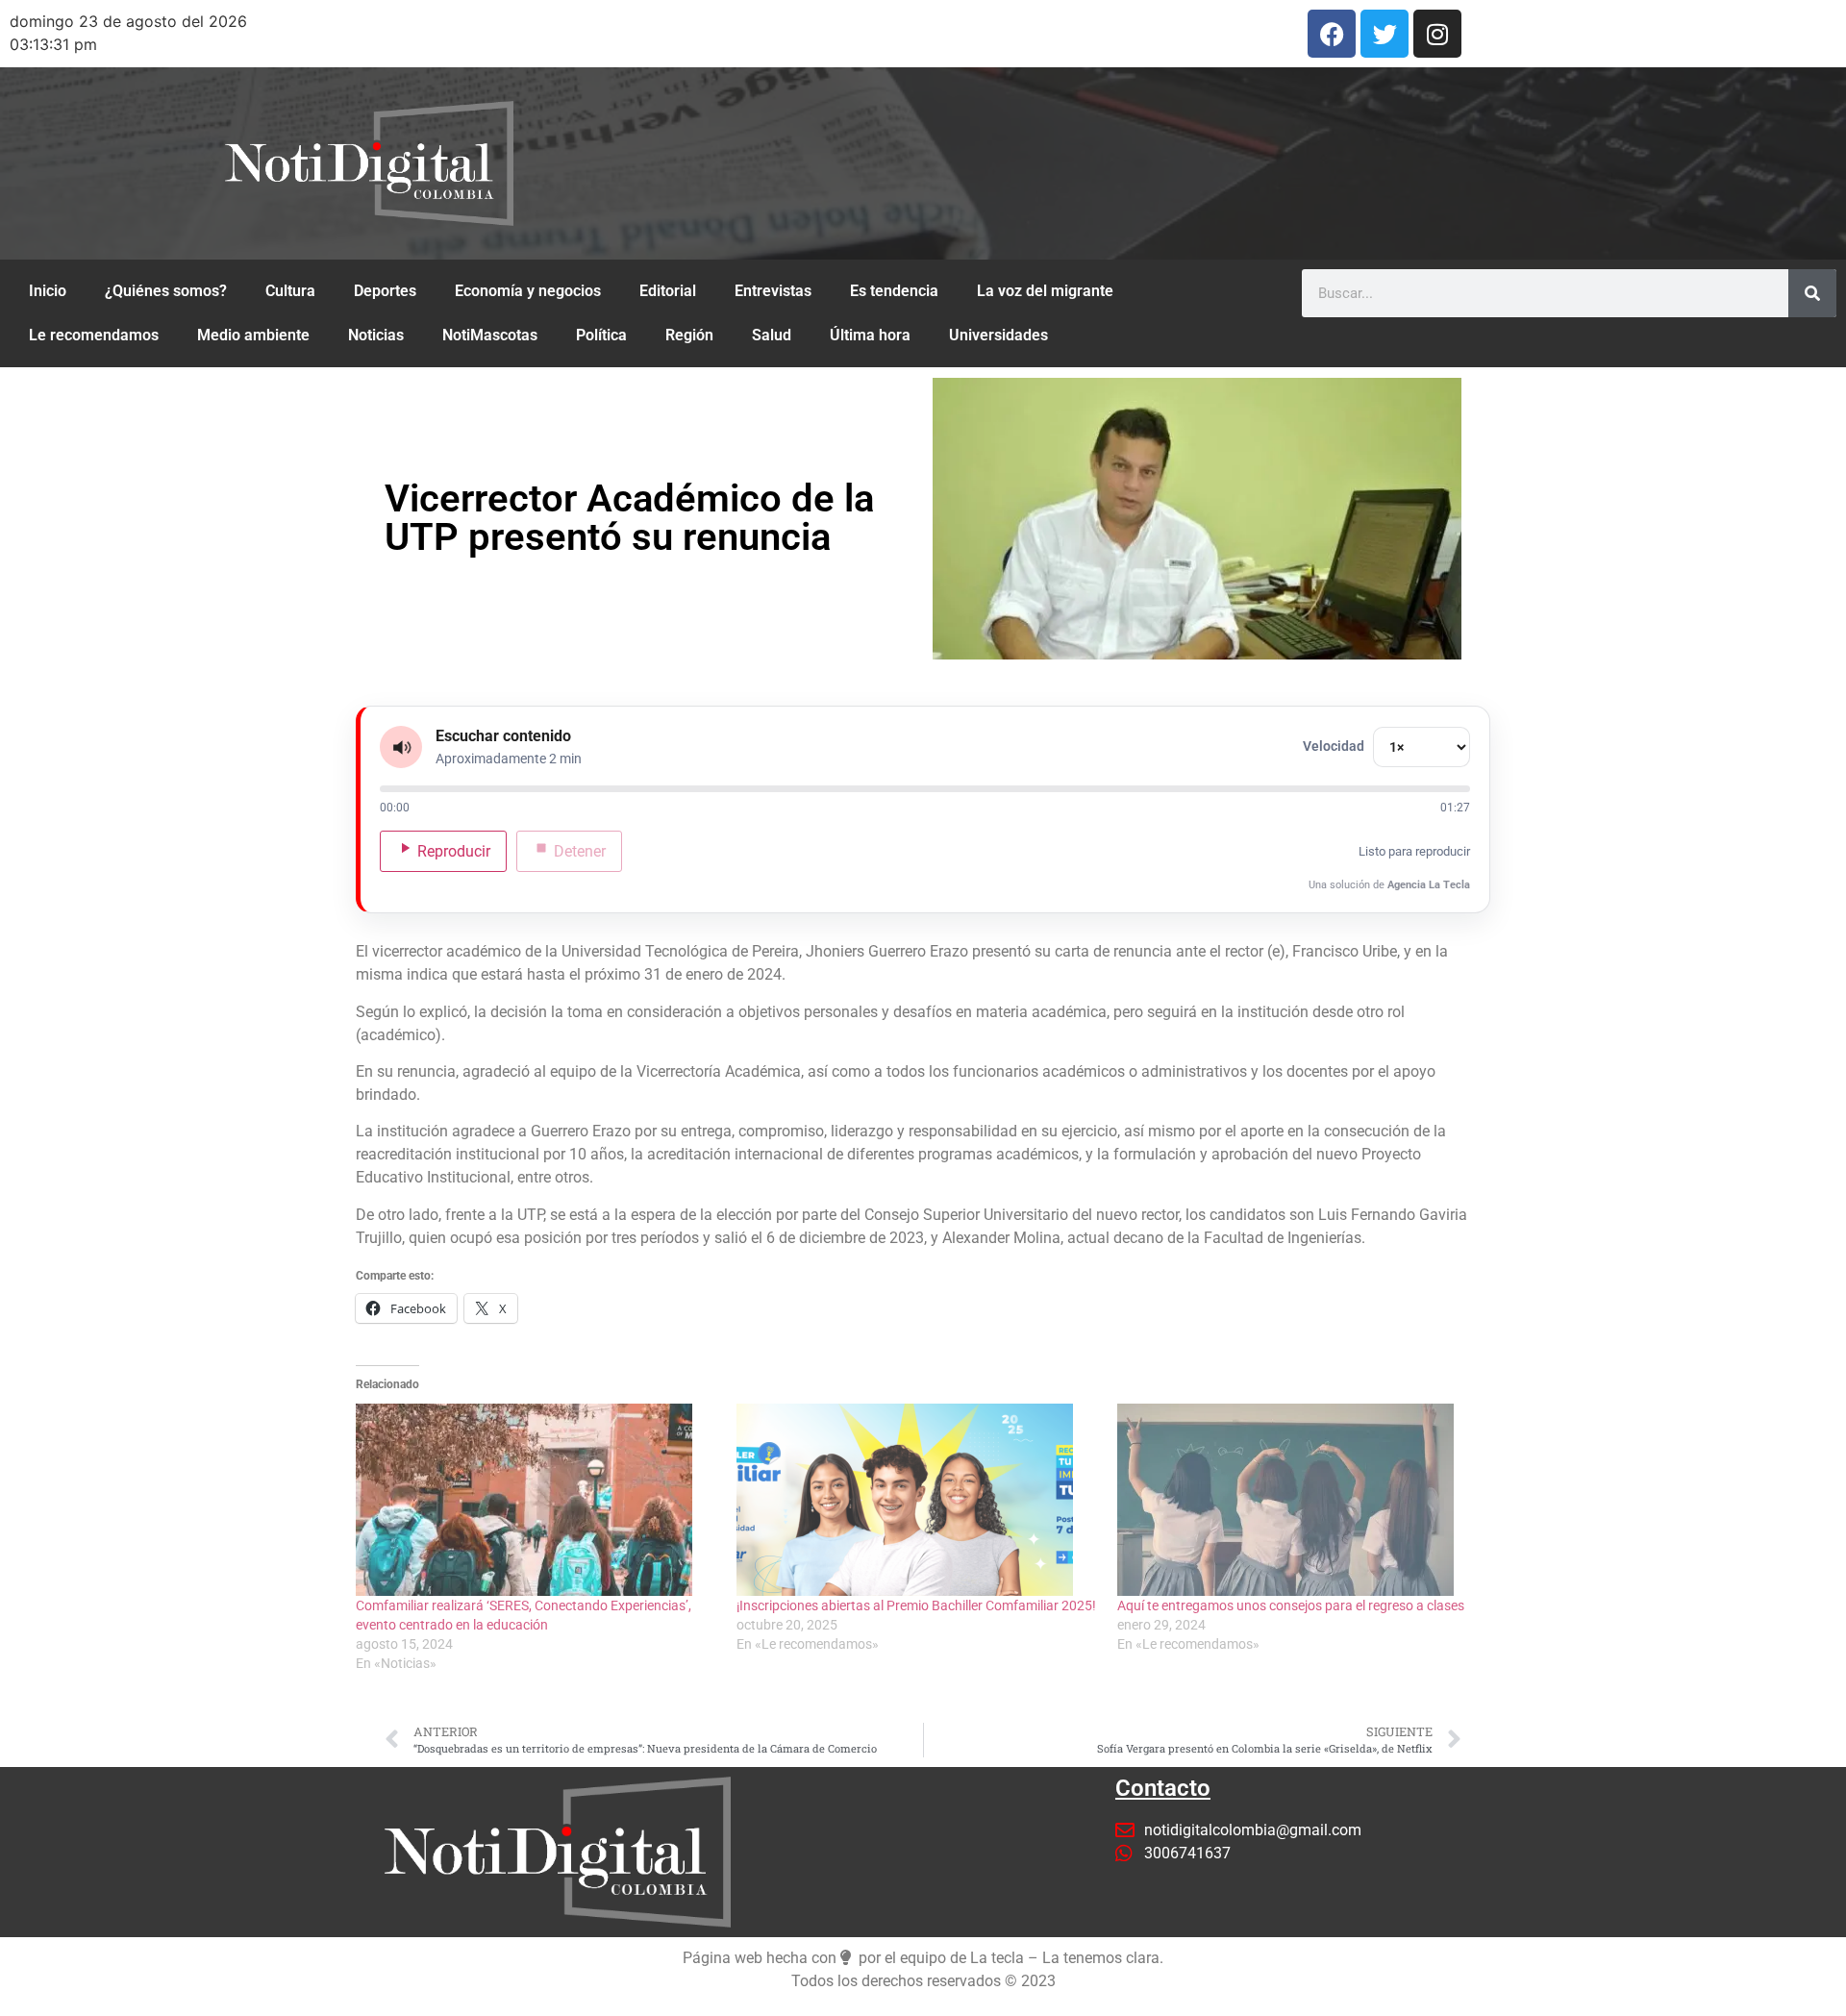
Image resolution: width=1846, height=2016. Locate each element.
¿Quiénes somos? (166, 291)
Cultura (290, 291)
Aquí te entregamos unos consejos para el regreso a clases (1291, 1605)
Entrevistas (773, 291)
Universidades (998, 335)
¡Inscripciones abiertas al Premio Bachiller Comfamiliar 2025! (916, 1605)
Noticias (376, 335)
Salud (772, 335)
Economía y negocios (528, 291)
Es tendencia (894, 291)
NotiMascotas (490, 335)
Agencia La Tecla (1429, 885)
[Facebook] (1332, 34)
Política (601, 335)
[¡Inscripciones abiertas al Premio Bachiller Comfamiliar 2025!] (917, 1500)
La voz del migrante (1045, 291)
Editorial (668, 291)
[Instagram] (1437, 34)
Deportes (385, 291)
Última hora (870, 335)
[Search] (1812, 293)
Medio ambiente (253, 335)
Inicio (48, 291)
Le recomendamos (94, 335)
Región (689, 335)
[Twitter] (1384, 34)
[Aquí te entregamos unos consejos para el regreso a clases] (1298, 1500)
